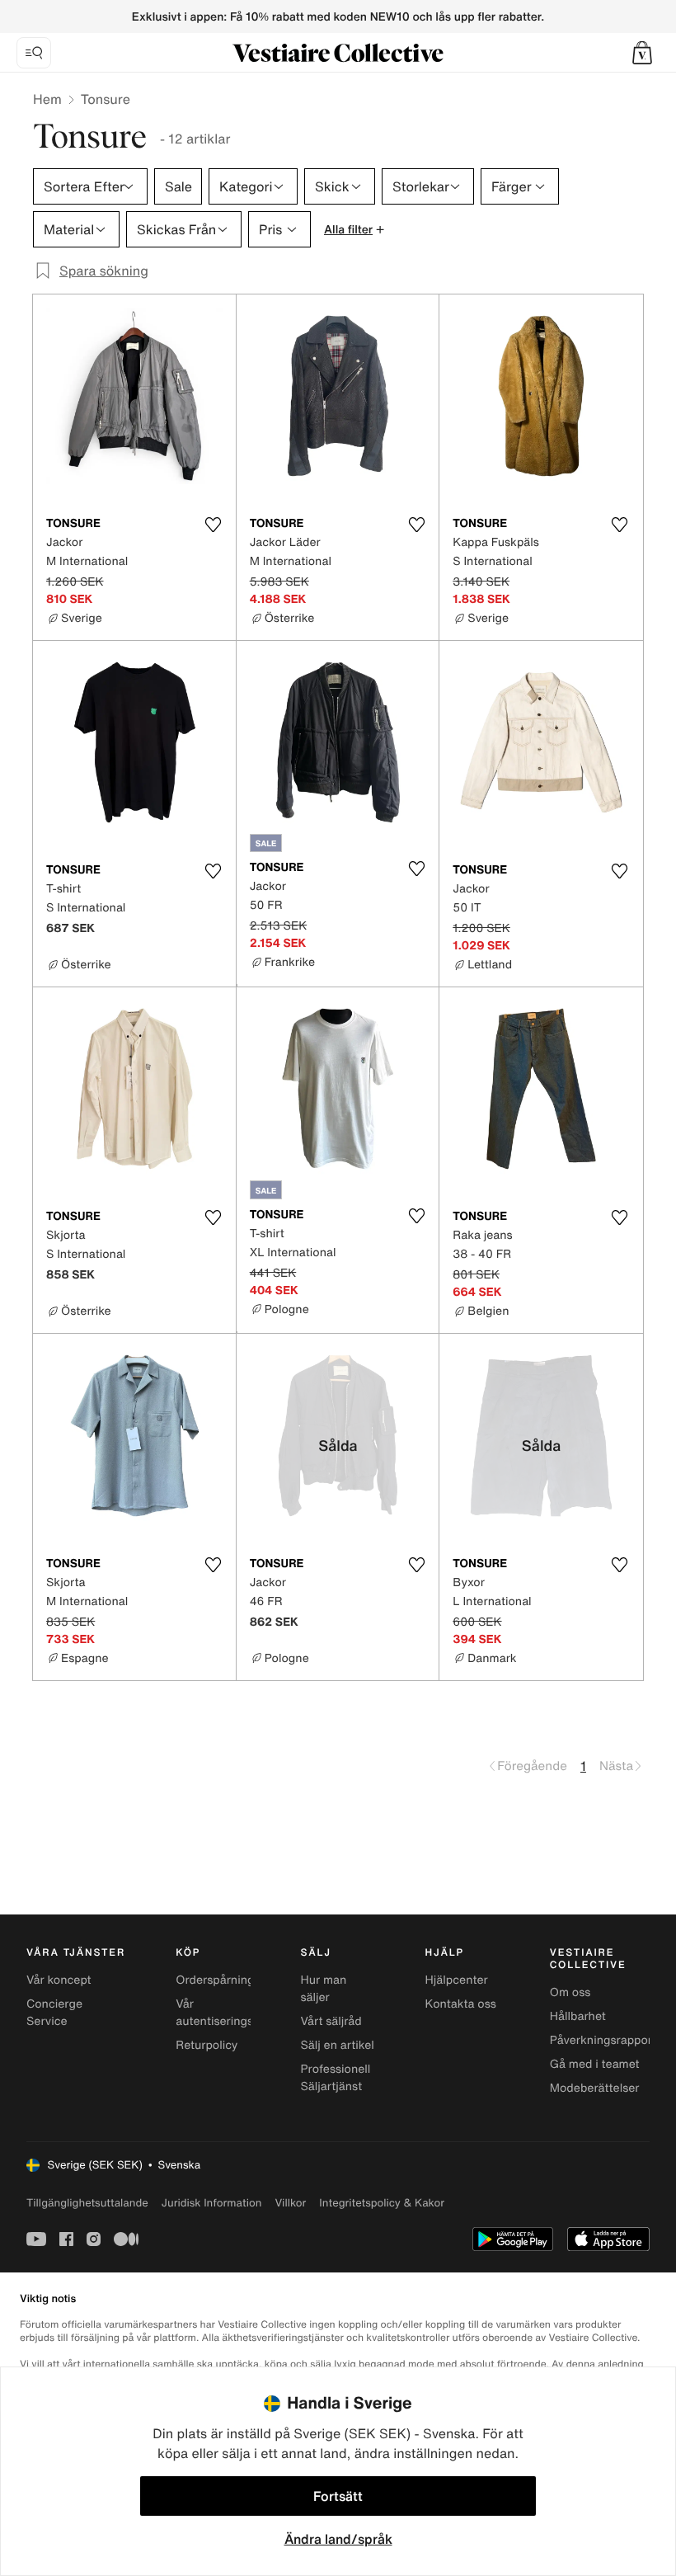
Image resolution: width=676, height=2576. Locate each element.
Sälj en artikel (337, 2045)
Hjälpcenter (457, 1980)
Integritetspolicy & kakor (382, 2203)
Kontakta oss (461, 2004)
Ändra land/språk (338, 2539)
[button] (642, 53)
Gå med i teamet (595, 2064)
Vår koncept (59, 1980)
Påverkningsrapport (603, 2040)
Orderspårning (215, 1980)
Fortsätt (338, 2496)
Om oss (570, 1992)
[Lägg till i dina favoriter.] (214, 525)
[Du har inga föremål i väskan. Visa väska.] (642, 53)
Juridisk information (212, 2203)
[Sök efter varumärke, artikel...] (34, 53)
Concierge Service (54, 2013)
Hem (47, 99)
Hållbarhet (578, 2016)
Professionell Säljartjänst (335, 2078)
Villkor (290, 2203)
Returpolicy (207, 2045)
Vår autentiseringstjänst (230, 2013)
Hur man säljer (323, 1989)
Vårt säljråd (331, 2021)
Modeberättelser (595, 2088)
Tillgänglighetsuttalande (87, 2203)
